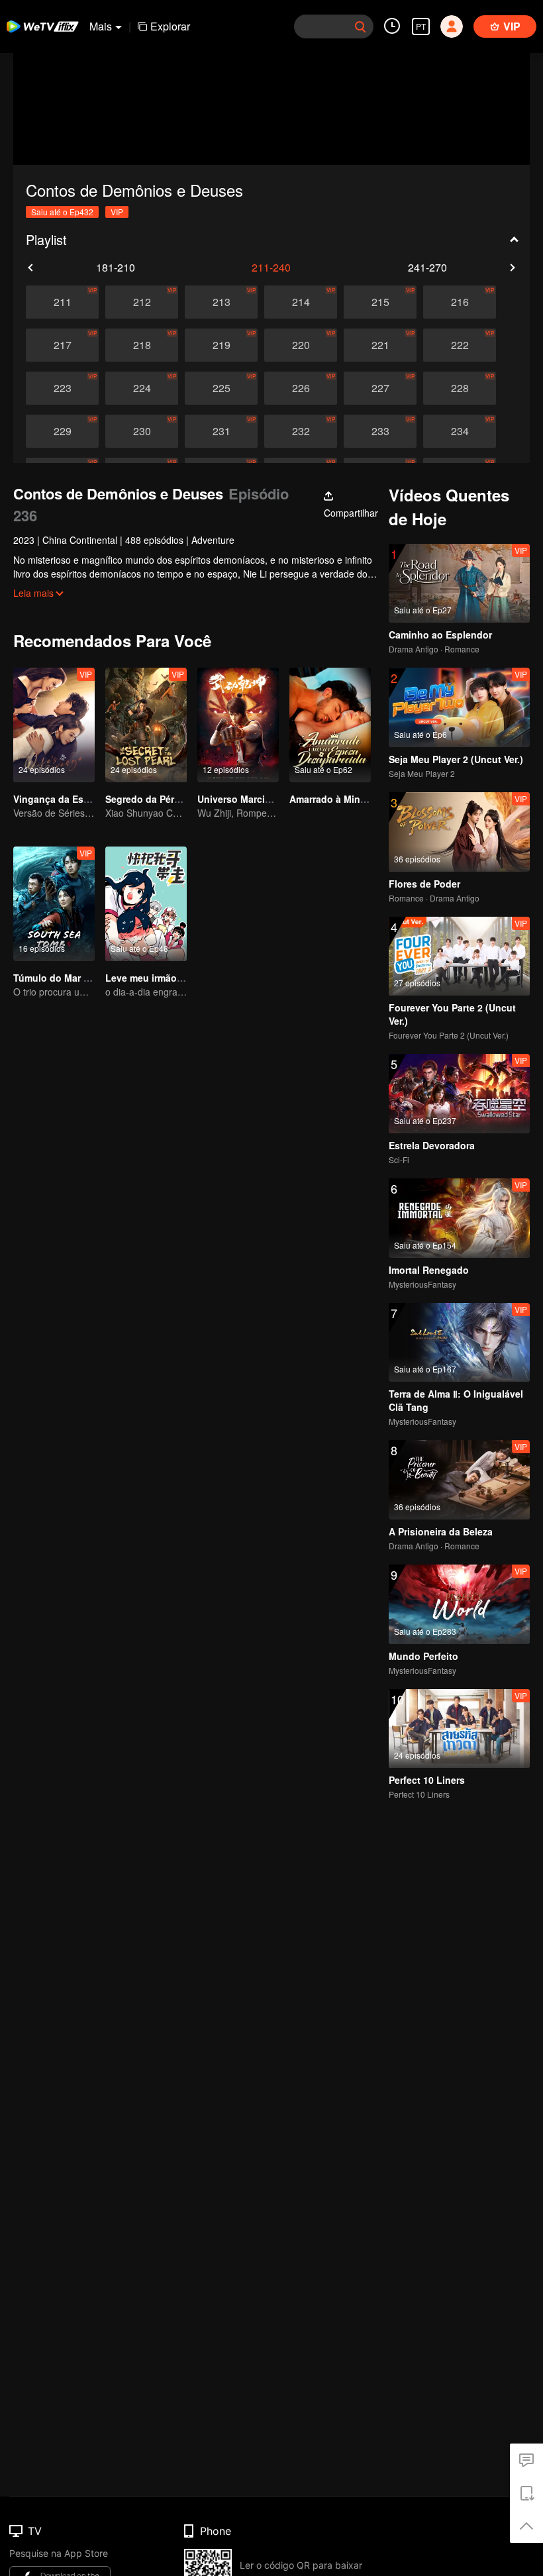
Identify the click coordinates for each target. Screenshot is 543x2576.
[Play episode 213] (221, 302)
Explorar (170, 26)
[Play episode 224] (142, 388)
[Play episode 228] (460, 388)
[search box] (360, 26)
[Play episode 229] (62, 431)
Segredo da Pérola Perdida (165, 799)
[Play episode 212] (142, 302)
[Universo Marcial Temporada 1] (238, 725)
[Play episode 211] (62, 302)
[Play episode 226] (301, 388)
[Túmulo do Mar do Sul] (54, 904)
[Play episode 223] (62, 388)
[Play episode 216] (460, 302)
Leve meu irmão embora (159, 978)
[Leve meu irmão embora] (146, 904)
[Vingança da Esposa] (54, 725)
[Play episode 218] (142, 345)
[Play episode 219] (221, 345)
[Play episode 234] (460, 431)
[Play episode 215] (380, 302)
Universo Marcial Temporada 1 (266, 799)
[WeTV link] (43, 26)
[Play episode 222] (460, 345)
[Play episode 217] (62, 345)
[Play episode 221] (380, 345)
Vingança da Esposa (60, 799)
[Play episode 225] (221, 388)
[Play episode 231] (221, 431)
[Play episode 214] (301, 302)
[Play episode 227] (380, 388)
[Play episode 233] (380, 431)
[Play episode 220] (301, 345)
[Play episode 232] (301, 431)
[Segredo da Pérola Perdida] (146, 725)
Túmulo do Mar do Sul (63, 978)
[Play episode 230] (142, 431)
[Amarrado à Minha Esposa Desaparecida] (330, 725)
